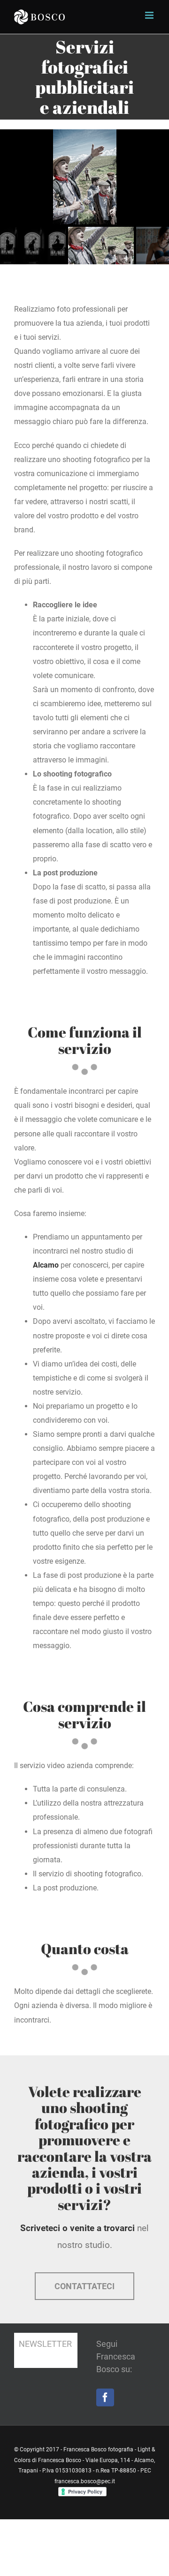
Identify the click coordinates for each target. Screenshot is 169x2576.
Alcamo (46, 1265)
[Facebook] (105, 2397)
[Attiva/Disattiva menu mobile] (150, 15)
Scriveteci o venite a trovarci (77, 2228)
